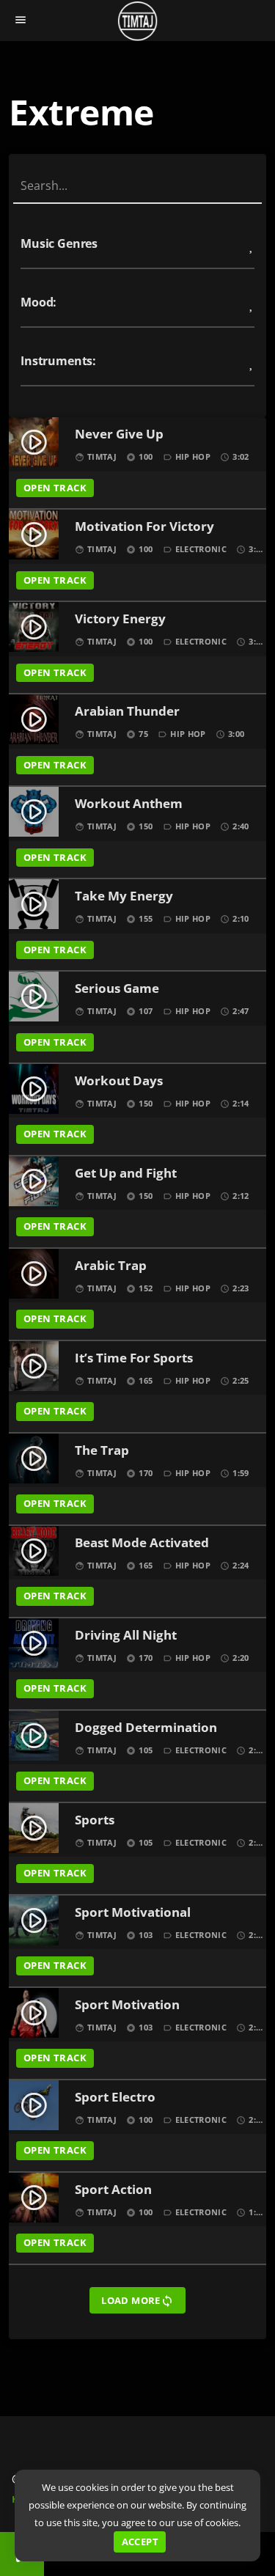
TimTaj (102, 456)
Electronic (201, 549)
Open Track (55, 488)
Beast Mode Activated (142, 1543)
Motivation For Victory (144, 527)
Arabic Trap (111, 1266)
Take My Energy (124, 896)
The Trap (102, 1451)
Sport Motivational (133, 1913)
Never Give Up (119, 434)
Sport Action (113, 2190)
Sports (95, 1820)
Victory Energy (120, 619)
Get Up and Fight (126, 1174)
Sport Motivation (127, 2005)
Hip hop (193, 456)
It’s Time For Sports (134, 1358)
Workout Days (119, 1081)
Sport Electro (115, 2098)
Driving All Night (126, 1636)
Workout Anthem (129, 804)
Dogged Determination (146, 1728)
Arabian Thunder (127, 712)
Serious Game (117, 989)
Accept (140, 2542)
